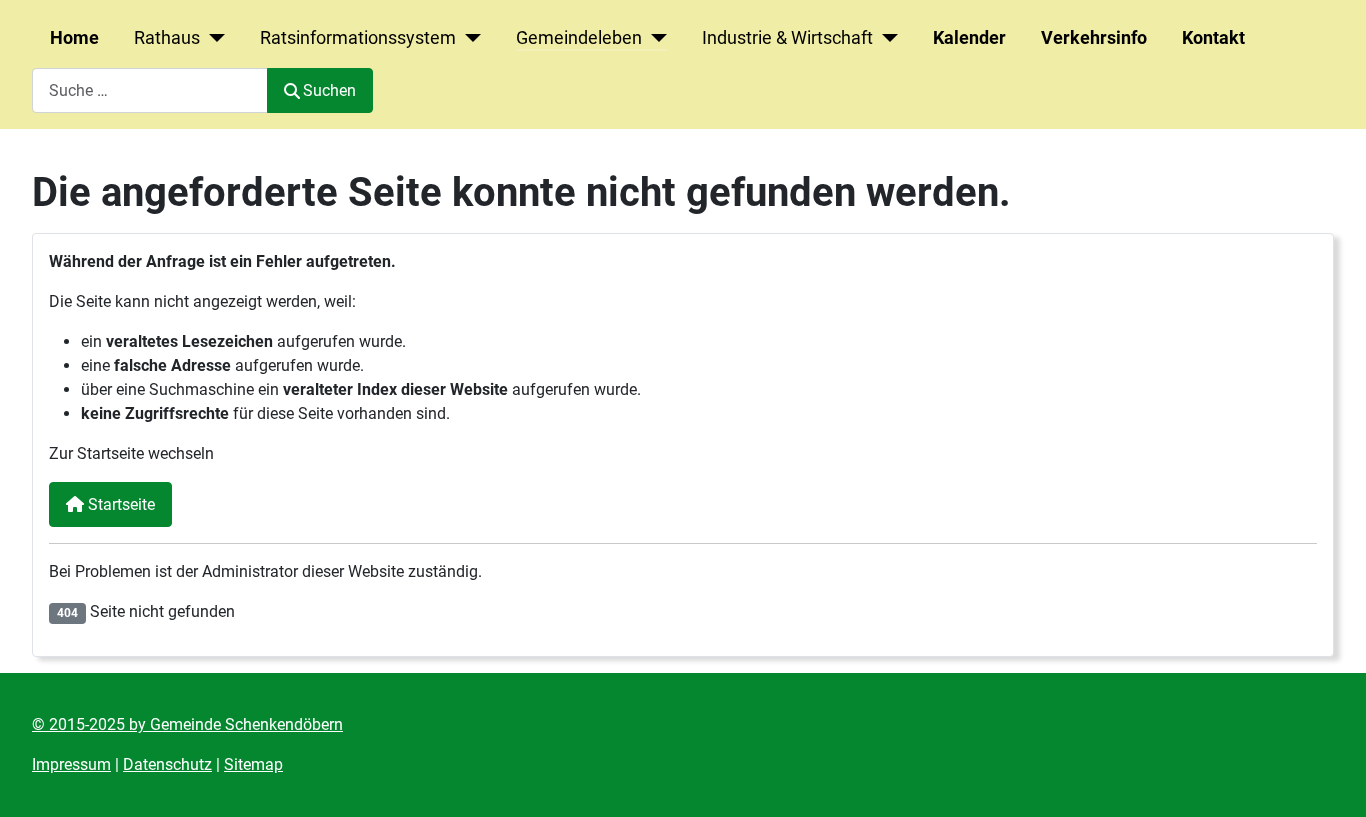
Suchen (329, 90)
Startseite (119, 504)
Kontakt (1213, 38)
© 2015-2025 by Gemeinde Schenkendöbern (187, 724)
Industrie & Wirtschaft (787, 38)
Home (74, 38)
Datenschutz (167, 764)
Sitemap (253, 764)
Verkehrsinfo (1094, 38)
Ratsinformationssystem (358, 38)
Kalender (969, 38)
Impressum (71, 764)
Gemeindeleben (579, 38)
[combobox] (150, 90)
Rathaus (167, 38)
